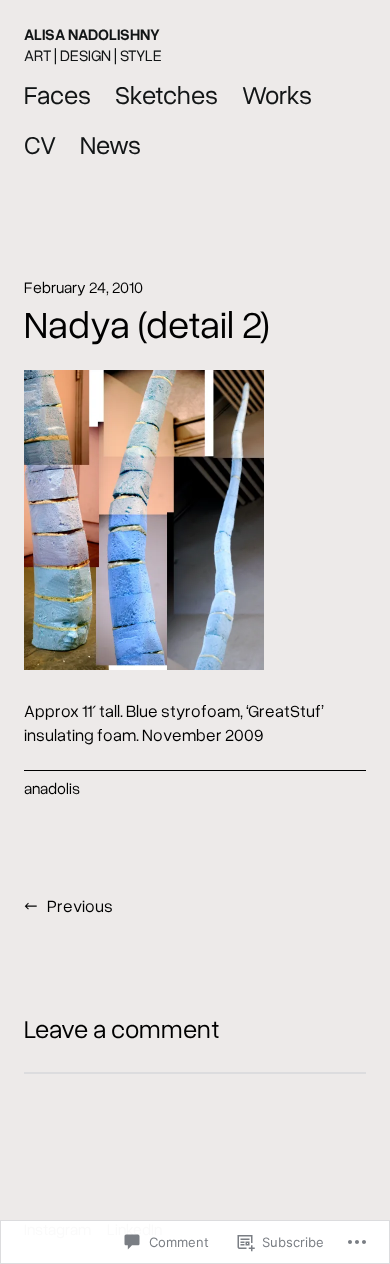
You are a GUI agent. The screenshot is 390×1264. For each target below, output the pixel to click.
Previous (80, 905)
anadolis (52, 788)
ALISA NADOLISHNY (92, 34)
